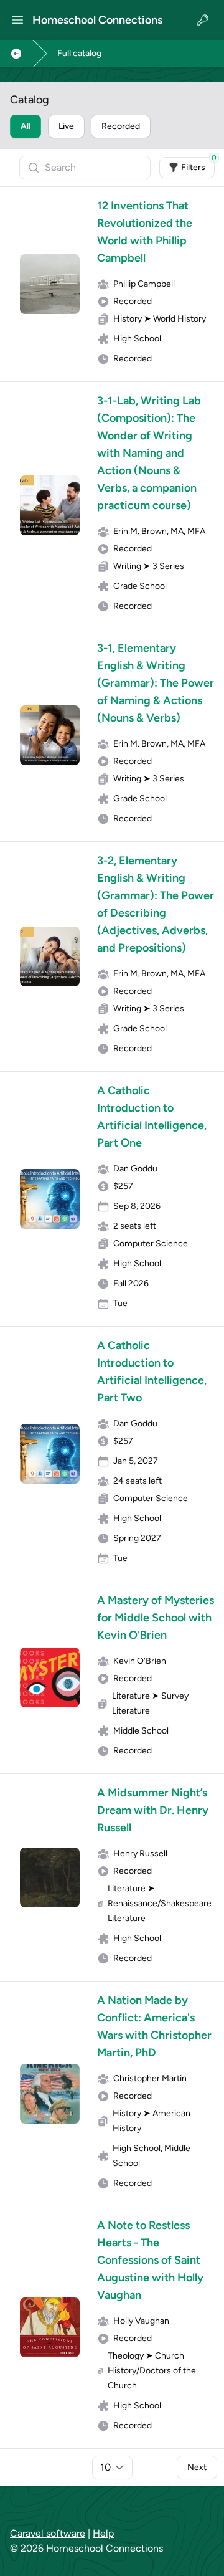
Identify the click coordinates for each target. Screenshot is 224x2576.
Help (103, 2533)
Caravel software (48, 2533)
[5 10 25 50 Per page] (112, 2468)
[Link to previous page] (16, 54)
